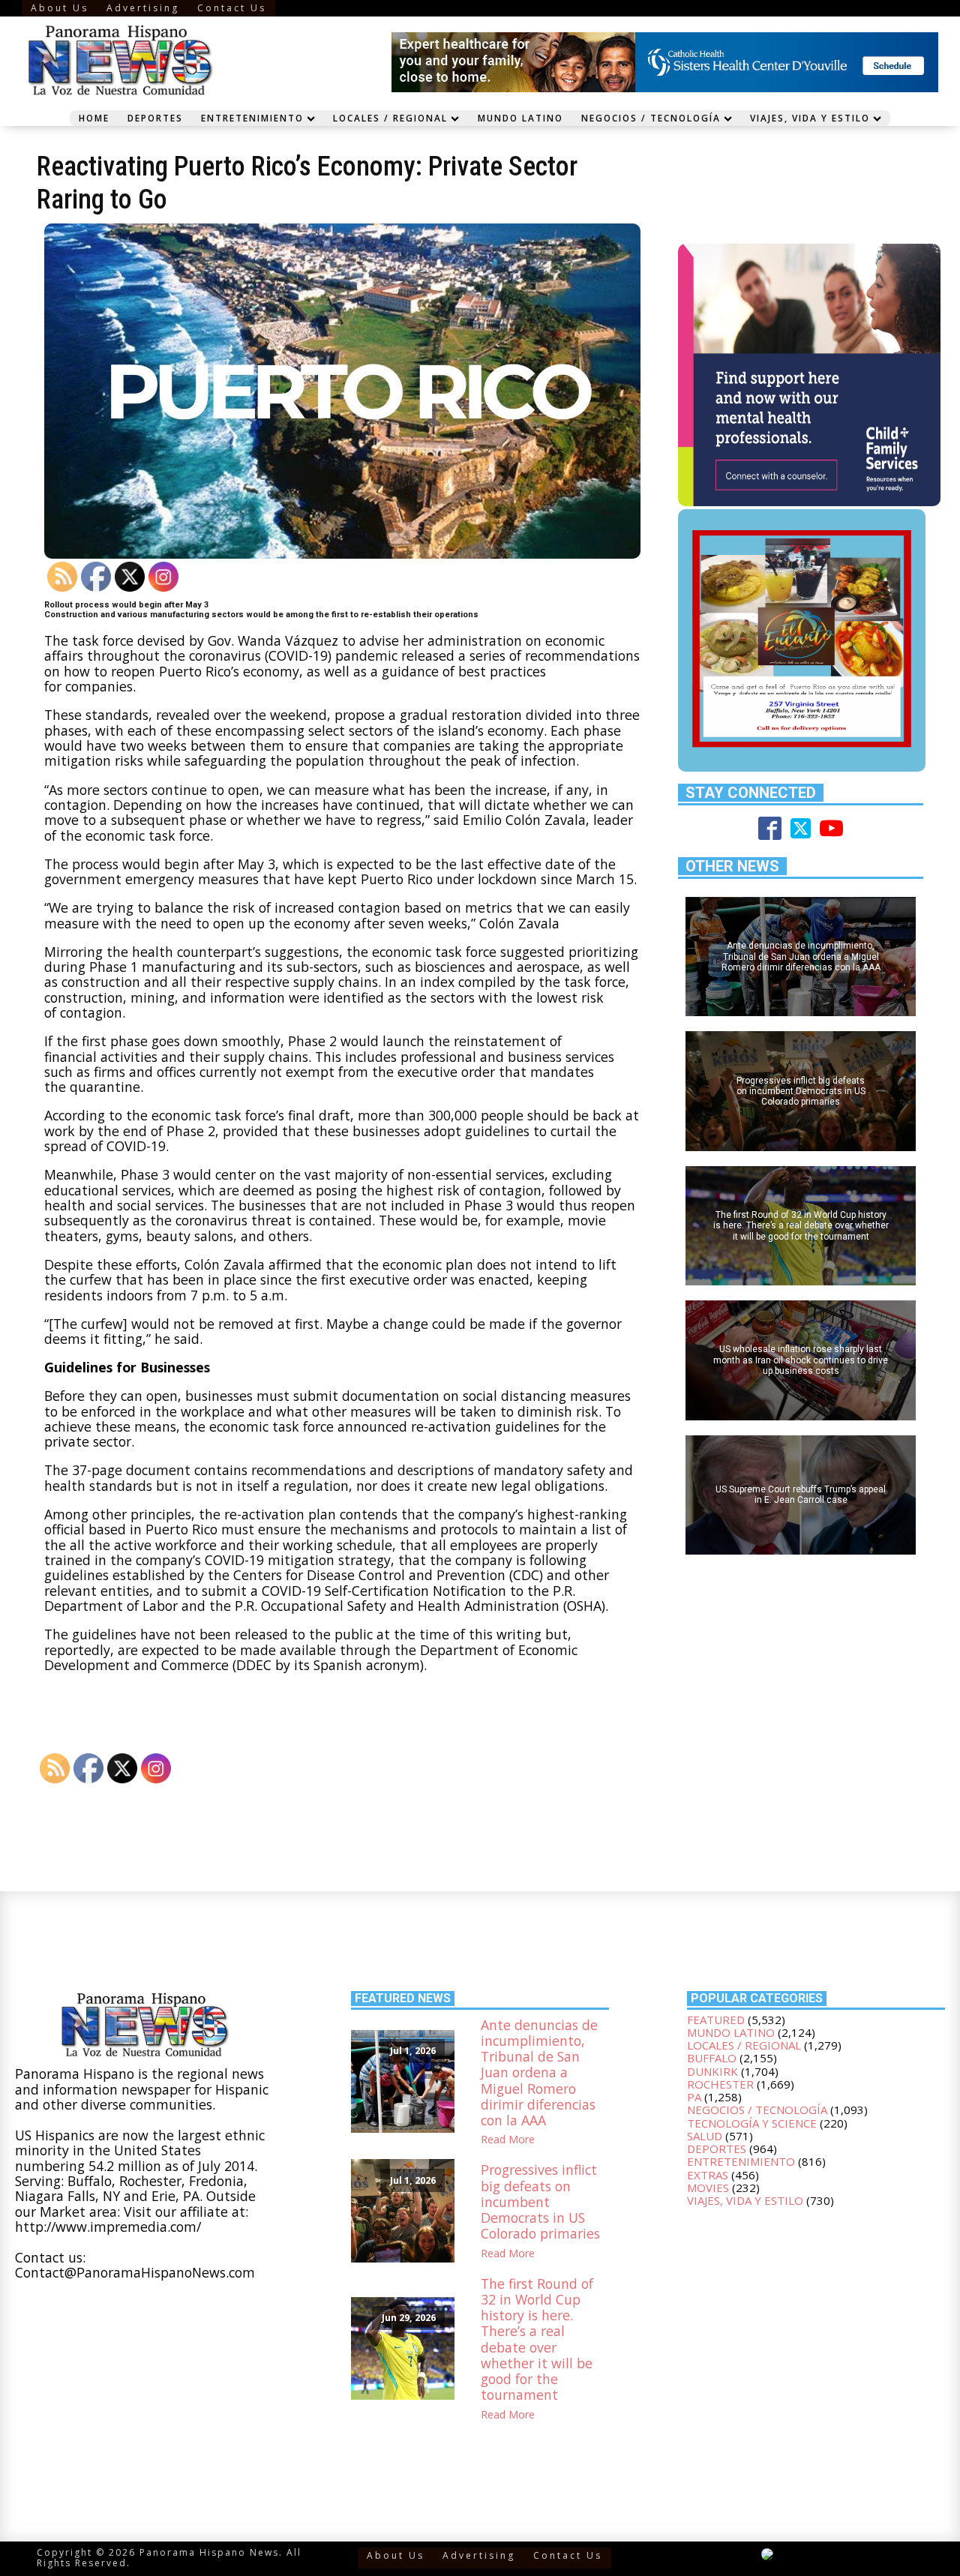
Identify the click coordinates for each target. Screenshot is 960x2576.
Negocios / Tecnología (651, 118)
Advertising (143, 8)
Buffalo (712, 2058)
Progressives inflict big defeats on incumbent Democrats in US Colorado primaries (540, 2202)
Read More (508, 2140)
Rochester (720, 2084)
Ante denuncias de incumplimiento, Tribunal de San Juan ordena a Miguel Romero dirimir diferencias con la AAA (539, 2073)
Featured (716, 2020)
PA (694, 2097)
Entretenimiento (252, 118)
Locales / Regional (390, 118)
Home (94, 118)
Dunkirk (712, 2071)
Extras (708, 2175)
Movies (708, 2188)
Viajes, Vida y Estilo (810, 118)
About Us (60, 8)
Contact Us (232, 8)
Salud (705, 2136)
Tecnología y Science (752, 2123)
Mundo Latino (520, 118)
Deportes (155, 118)
